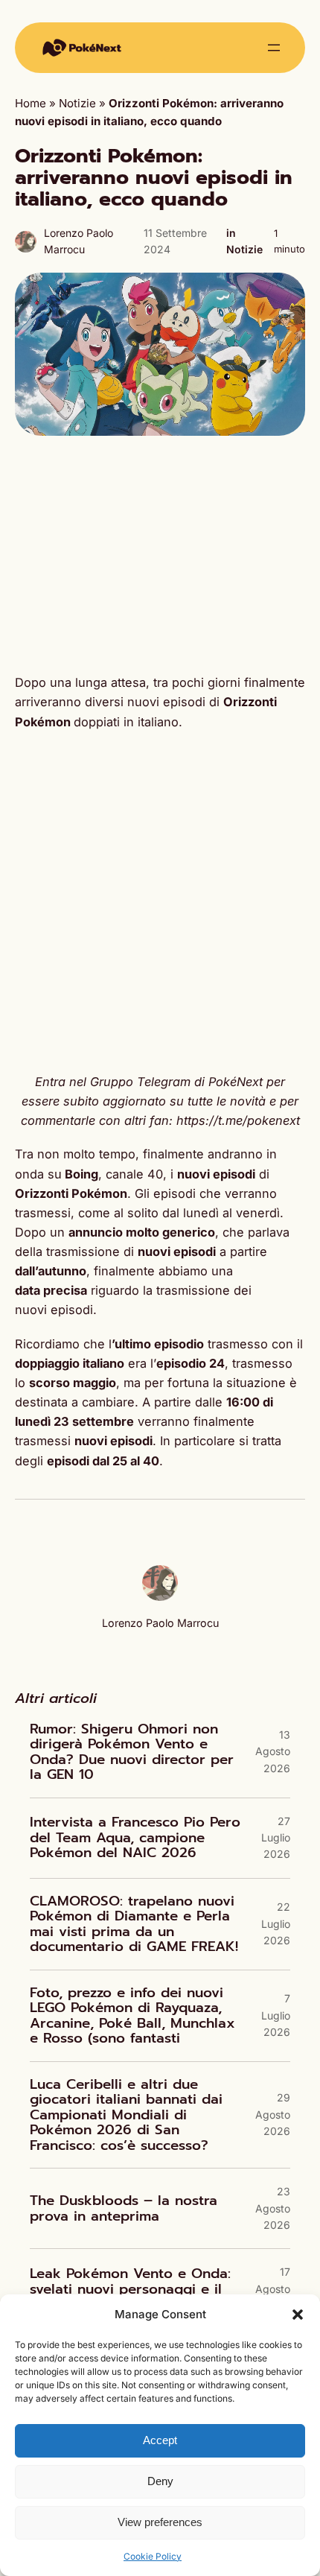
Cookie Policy (153, 2556)
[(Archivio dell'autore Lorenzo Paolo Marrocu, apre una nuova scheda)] (160, 1597)
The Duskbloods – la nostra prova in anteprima (124, 2208)
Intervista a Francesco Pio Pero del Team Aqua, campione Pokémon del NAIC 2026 (135, 1838)
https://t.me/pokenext (238, 1120)
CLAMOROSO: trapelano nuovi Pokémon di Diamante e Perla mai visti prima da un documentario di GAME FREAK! (134, 1924)
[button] (298, 2315)
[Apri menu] (274, 48)
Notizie (77, 103)
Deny (160, 2481)
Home (31, 103)
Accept (160, 2440)
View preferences (160, 2522)
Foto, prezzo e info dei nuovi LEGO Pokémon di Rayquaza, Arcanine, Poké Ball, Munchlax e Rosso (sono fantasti (132, 2016)
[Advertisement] (160, 554)
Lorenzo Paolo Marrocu (160, 1623)
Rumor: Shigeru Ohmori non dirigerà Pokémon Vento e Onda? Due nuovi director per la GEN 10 (132, 1752)
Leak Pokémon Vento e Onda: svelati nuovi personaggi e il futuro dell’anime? (130, 2289)
